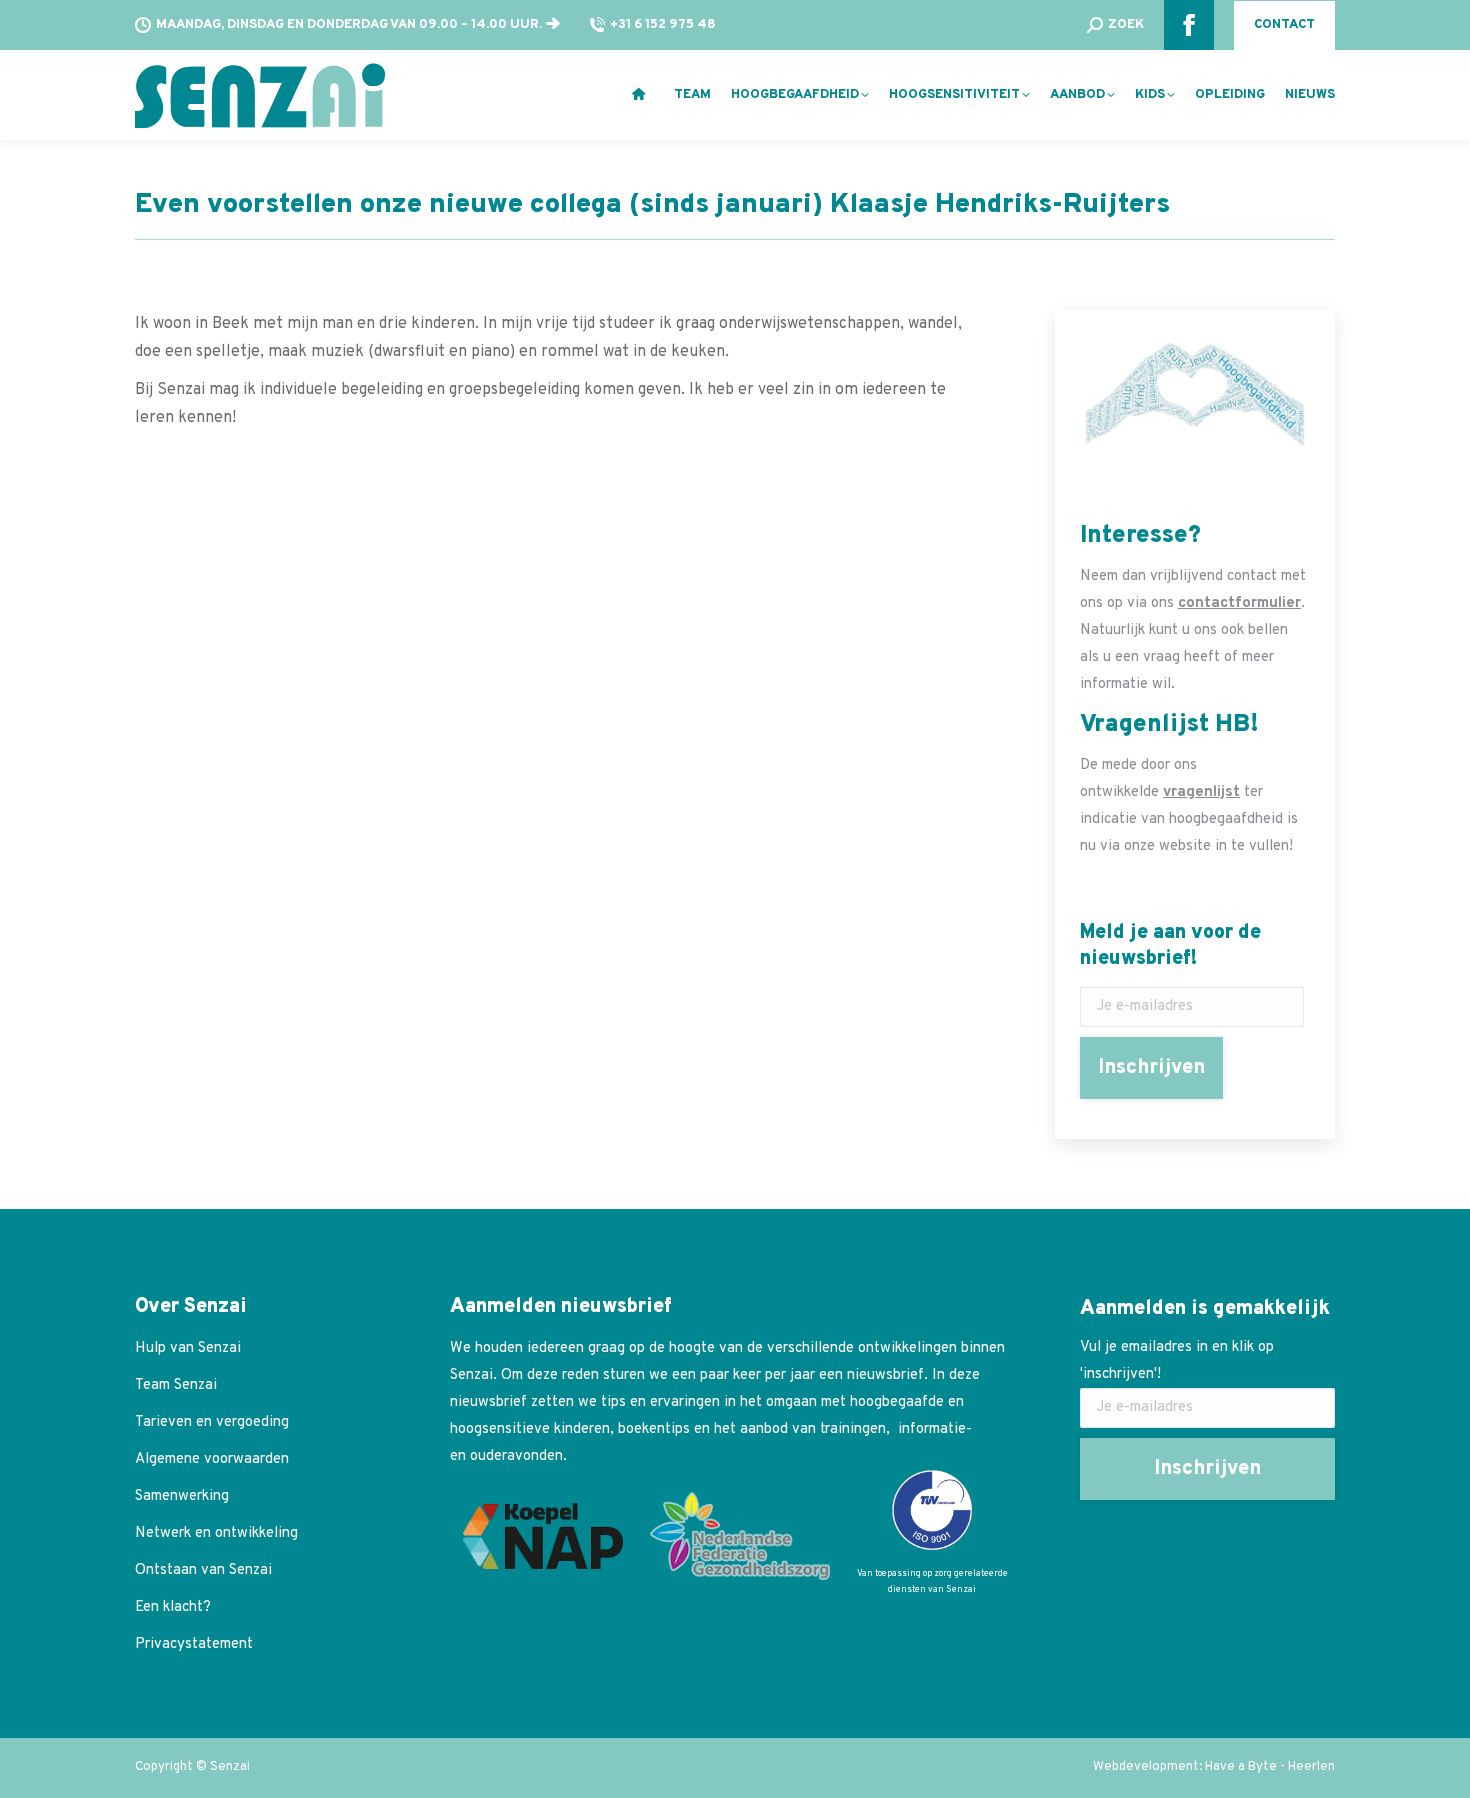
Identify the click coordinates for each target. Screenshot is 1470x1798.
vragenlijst (1201, 792)
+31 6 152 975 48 (663, 25)
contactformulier (1239, 603)
